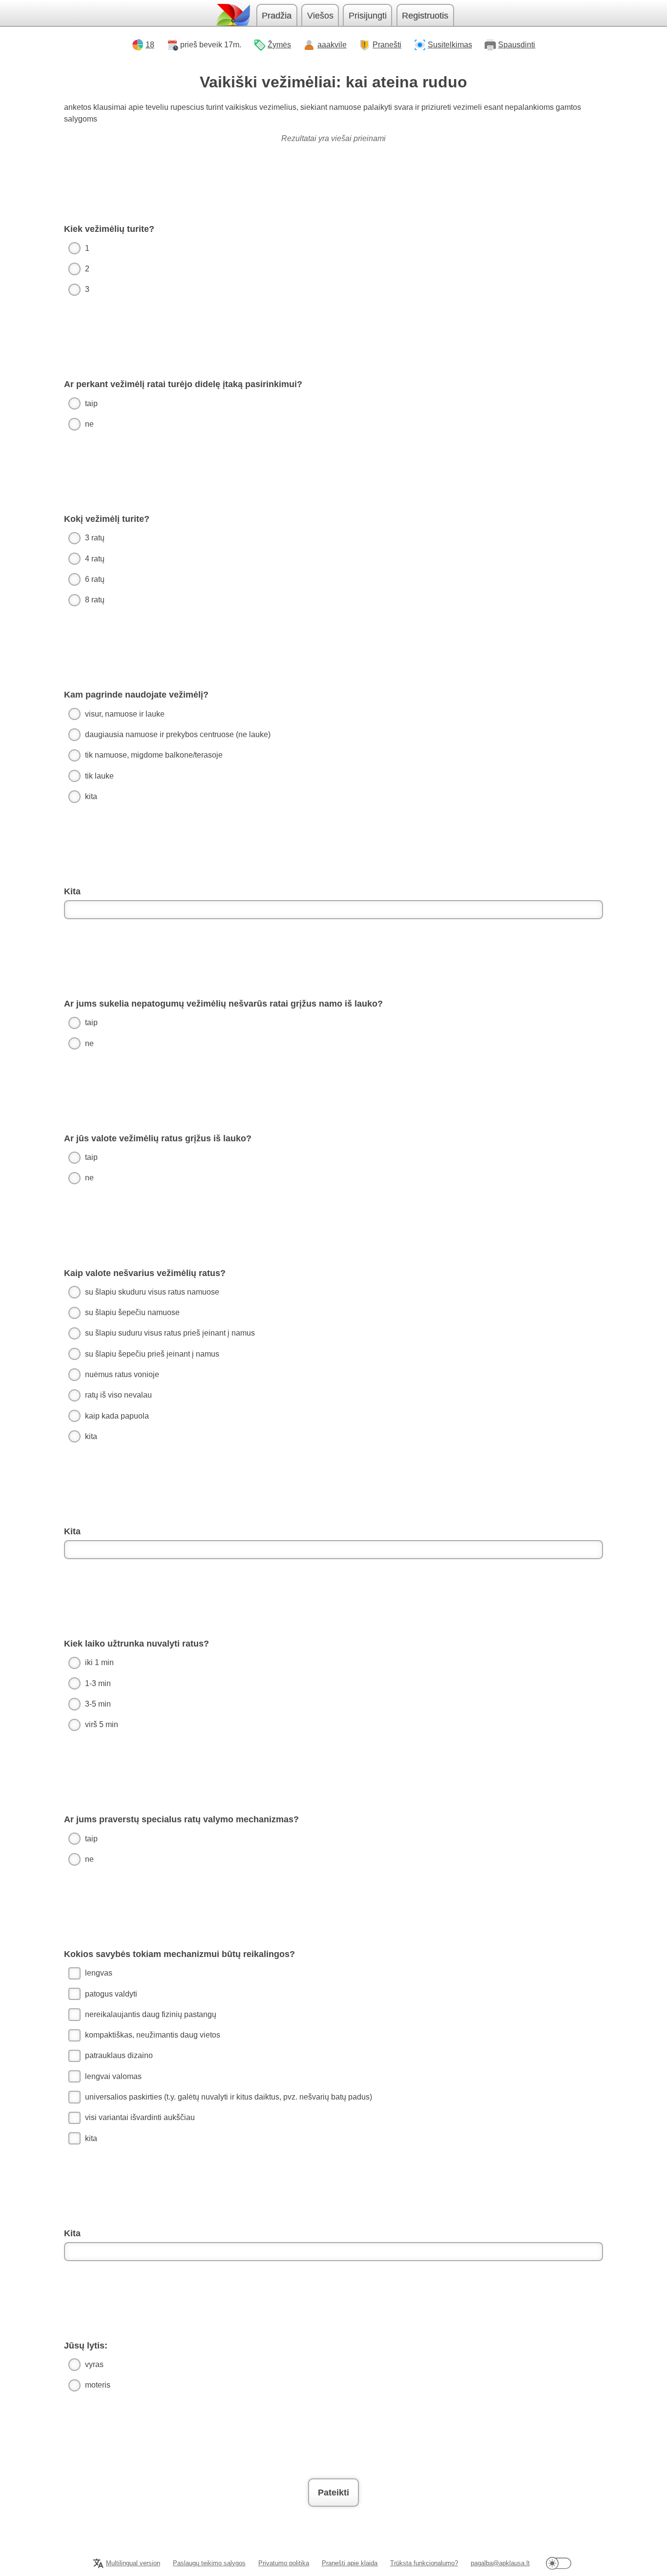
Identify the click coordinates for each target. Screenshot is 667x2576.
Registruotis (425, 16)
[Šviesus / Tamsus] (559, 2563)
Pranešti (387, 45)
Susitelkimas (450, 45)
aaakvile (332, 45)
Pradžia (277, 16)
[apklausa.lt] (232, 15)
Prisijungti (368, 16)
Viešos (320, 16)
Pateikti (333, 2493)
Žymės (279, 45)
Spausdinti (517, 45)
